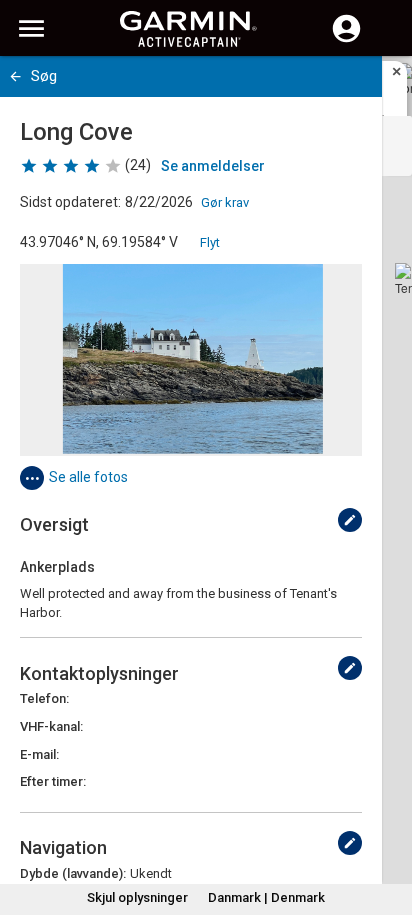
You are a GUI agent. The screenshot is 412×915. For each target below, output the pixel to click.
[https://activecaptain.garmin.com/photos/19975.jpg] (191, 360)
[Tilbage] (15, 76)
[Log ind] (346, 40)
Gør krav (225, 202)
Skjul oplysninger (137, 897)
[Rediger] (350, 520)
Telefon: (44, 698)
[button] (387, 824)
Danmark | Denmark (266, 897)
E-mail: (39, 754)
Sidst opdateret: (70, 202)
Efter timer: (53, 781)
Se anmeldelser (213, 166)
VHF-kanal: (51, 726)
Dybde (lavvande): (73, 873)
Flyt (210, 242)
